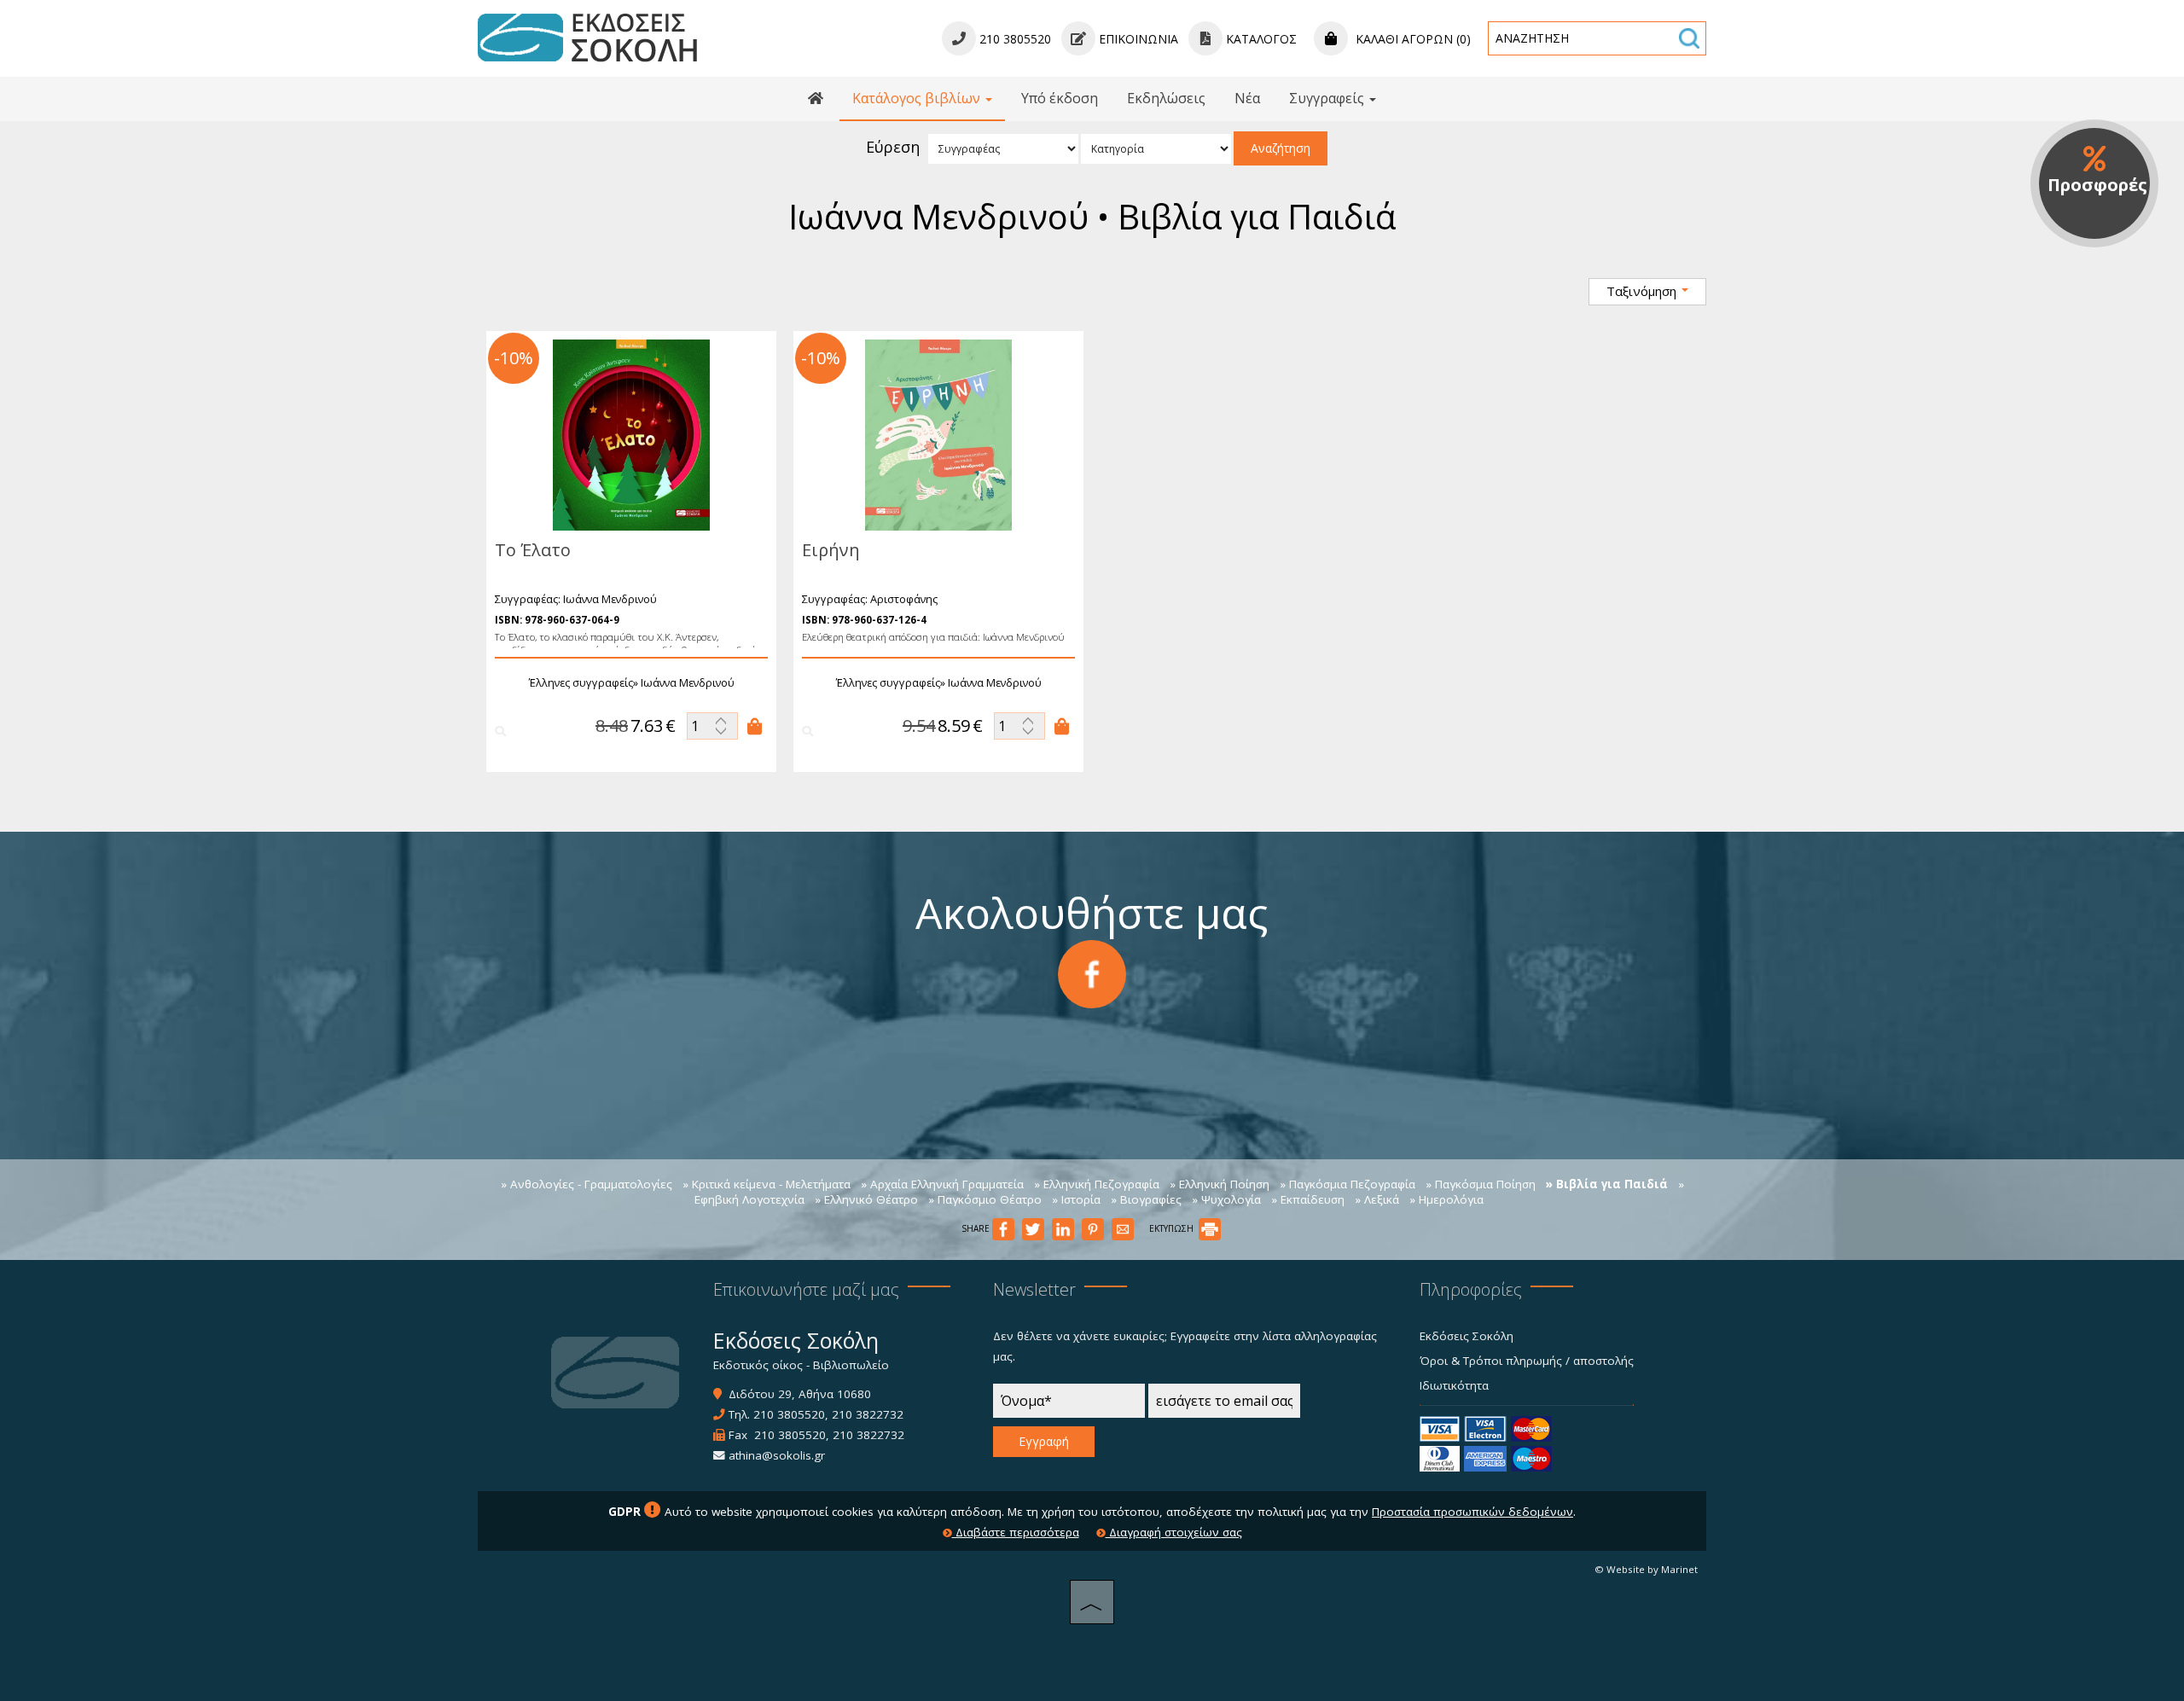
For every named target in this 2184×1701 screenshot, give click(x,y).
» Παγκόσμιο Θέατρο (985, 1199)
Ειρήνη (831, 550)
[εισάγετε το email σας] (1224, 1405)
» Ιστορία (1076, 1199)
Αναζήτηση (1281, 148)
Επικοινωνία (1137, 39)
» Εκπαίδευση (1308, 1199)
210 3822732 (868, 1414)
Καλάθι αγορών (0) (1411, 39)
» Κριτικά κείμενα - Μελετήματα (767, 1184)
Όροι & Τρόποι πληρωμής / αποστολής (1527, 1361)
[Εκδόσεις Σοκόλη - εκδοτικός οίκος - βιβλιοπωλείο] (587, 37)
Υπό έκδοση (1060, 98)
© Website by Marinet (1646, 1569)
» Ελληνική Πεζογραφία (1097, 1184)
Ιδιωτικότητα (1454, 1385)
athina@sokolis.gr (777, 1455)
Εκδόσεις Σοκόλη (1467, 1336)
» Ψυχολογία (1226, 1199)
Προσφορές (2097, 185)
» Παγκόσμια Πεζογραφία (1348, 1184)
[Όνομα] (1069, 1405)
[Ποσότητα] (712, 726)
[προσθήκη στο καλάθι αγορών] (755, 726)
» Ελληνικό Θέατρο (866, 1199)
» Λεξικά (1377, 1199)
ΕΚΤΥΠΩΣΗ (1173, 1228)
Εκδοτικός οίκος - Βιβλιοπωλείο (801, 1365)
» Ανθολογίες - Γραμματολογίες (587, 1184)
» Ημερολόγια (1446, 1199)
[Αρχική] (816, 99)
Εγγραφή (1044, 1441)
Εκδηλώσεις (1166, 98)
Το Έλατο (533, 550)
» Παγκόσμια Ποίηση (1481, 1184)
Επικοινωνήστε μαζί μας (806, 1289)
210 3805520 (789, 1414)
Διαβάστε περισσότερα (1016, 1532)
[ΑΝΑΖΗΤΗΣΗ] (1689, 38)
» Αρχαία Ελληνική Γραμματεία (942, 1184)
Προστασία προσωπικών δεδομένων (1472, 1512)
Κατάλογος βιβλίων (918, 98)
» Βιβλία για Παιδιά (1607, 1184)
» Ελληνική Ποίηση (1220, 1184)
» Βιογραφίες (1146, 1199)
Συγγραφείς (1328, 98)
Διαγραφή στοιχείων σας (1174, 1532)
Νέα (1247, 98)
